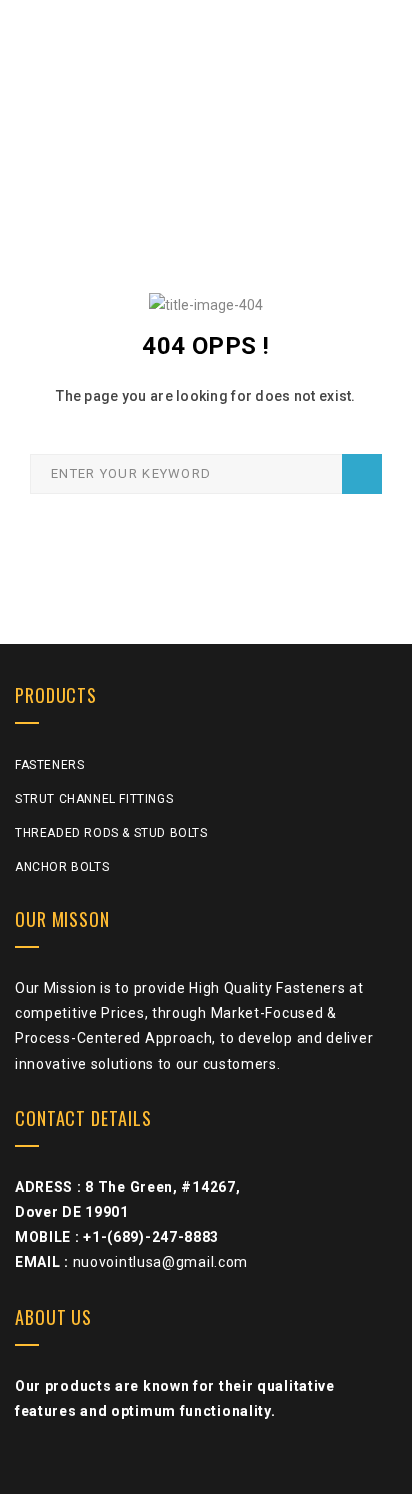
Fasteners (49, 765)
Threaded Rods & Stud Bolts (111, 833)
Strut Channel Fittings (94, 799)
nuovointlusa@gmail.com (160, 1262)
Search (362, 474)
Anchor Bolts (62, 867)
